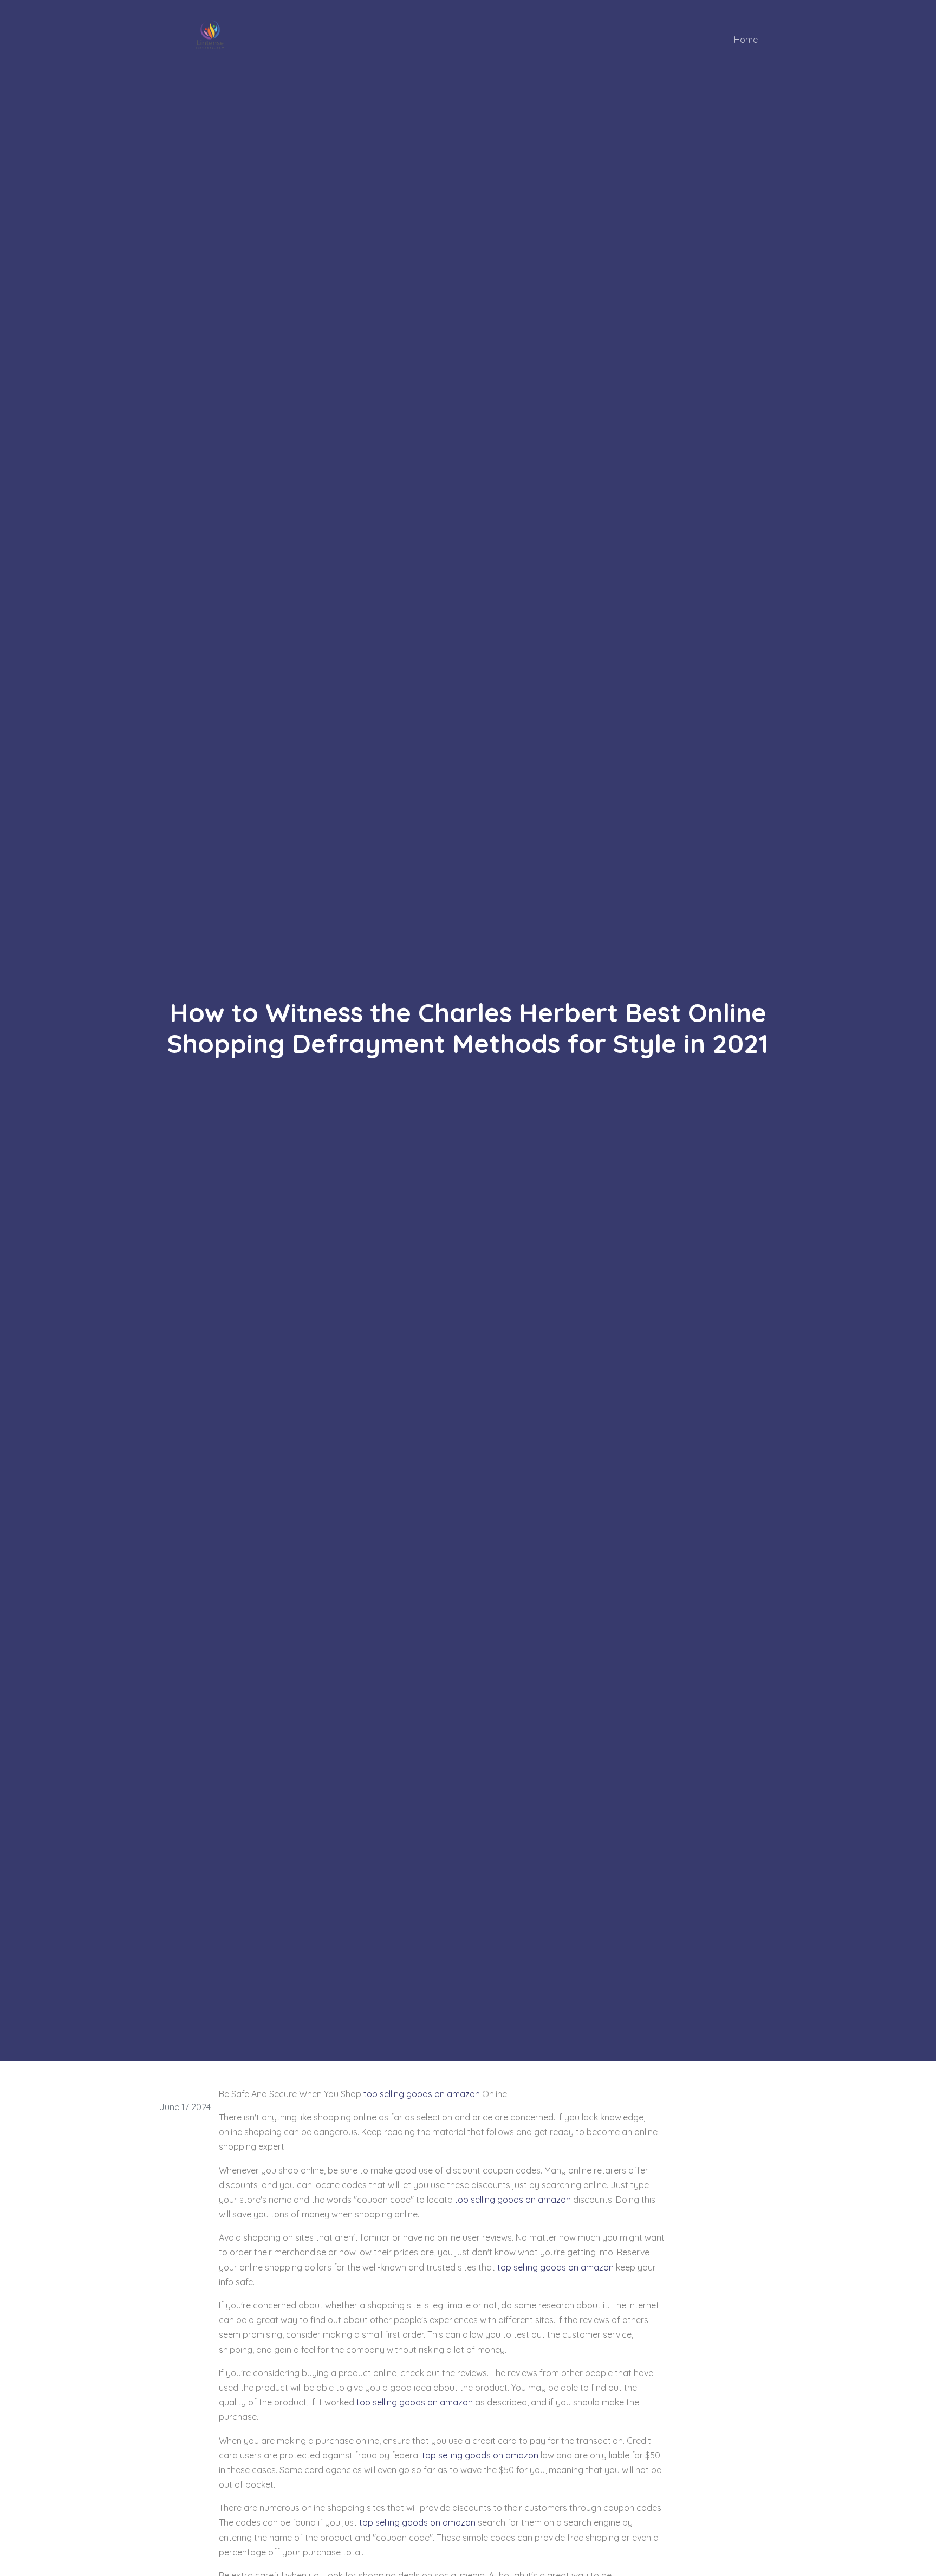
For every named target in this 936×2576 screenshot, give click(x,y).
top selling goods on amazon (422, 2094)
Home (746, 40)
